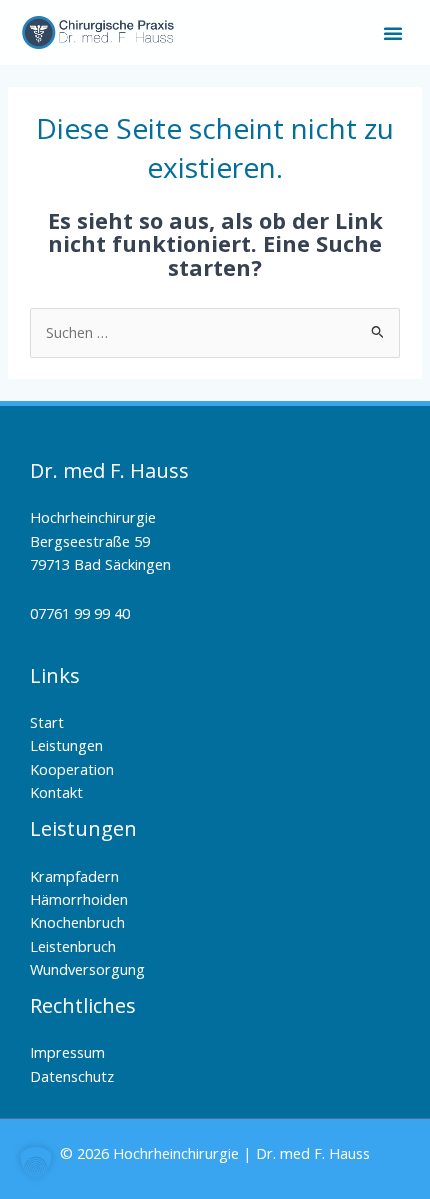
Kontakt (56, 792)
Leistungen (66, 745)
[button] (393, 33)
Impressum (67, 1052)
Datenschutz (72, 1076)
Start (47, 722)
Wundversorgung (87, 969)
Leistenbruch (73, 946)
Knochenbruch (77, 922)
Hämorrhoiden (79, 899)
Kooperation (72, 769)
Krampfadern (74, 876)
